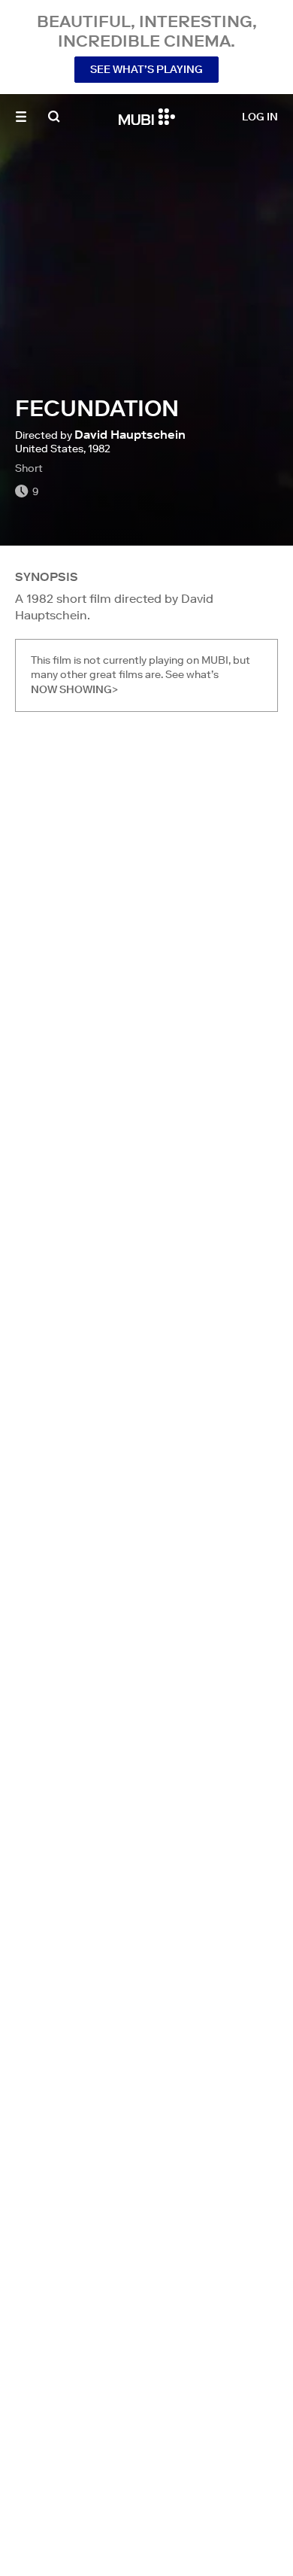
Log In (260, 117)
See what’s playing (146, 69)
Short (29, 468)
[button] (21, 117)
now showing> (74, 689)
